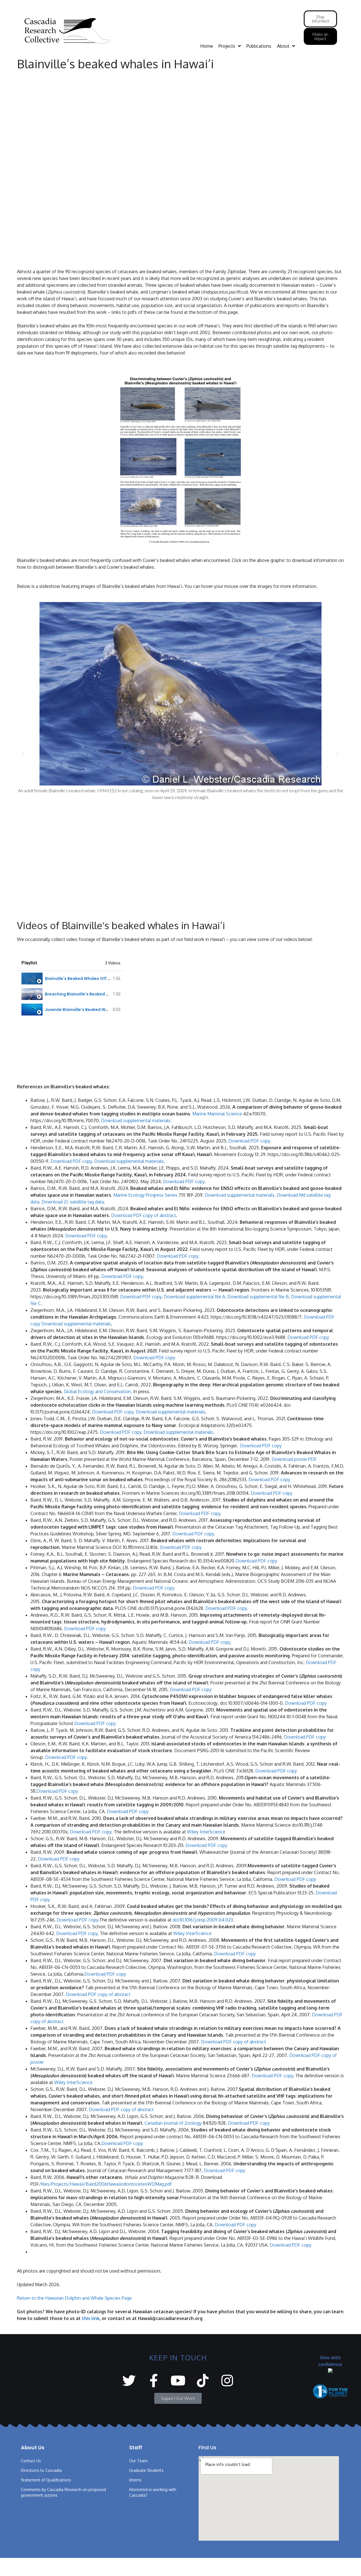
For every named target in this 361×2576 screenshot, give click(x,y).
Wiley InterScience (206, 1832)
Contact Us (31, 2461)
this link (91, 2318)
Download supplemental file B (258, 1297)
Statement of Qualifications (46, 2480)
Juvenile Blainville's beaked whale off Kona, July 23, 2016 (103, 1010)
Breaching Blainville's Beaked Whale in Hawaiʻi (92, 994)
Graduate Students (146, 2470)
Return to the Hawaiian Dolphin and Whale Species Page (74, 2298)
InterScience (198, 1933)
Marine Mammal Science (217, 1114)
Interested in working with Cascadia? (153, 2492)
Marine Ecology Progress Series (145, 1195)
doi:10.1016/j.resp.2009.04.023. (203, 1920)
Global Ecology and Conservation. (98, 1391)
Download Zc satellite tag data (73, 1202)
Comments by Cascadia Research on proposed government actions (63, 2492)
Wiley (179, 1933)
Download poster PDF (294, 1459)
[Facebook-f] (154, 2381)
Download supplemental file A (194, 1297)
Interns (135, 2480)
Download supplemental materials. (136, 1120)
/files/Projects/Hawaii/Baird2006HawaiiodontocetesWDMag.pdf (105, 2184)
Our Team (138, 2461)
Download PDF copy (249, 1141)
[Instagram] (227, 2381)
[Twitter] (129, 2381)
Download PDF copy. (178, 1256)
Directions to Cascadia (41, 2470)
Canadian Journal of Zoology (173, 2123)
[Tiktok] (203, 2381)
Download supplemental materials (129, 1161)
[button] (23, 754)
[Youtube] (178, 2381)
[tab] (71, 979)
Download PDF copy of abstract (144, 1215)
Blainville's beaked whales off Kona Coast (88, 979)
